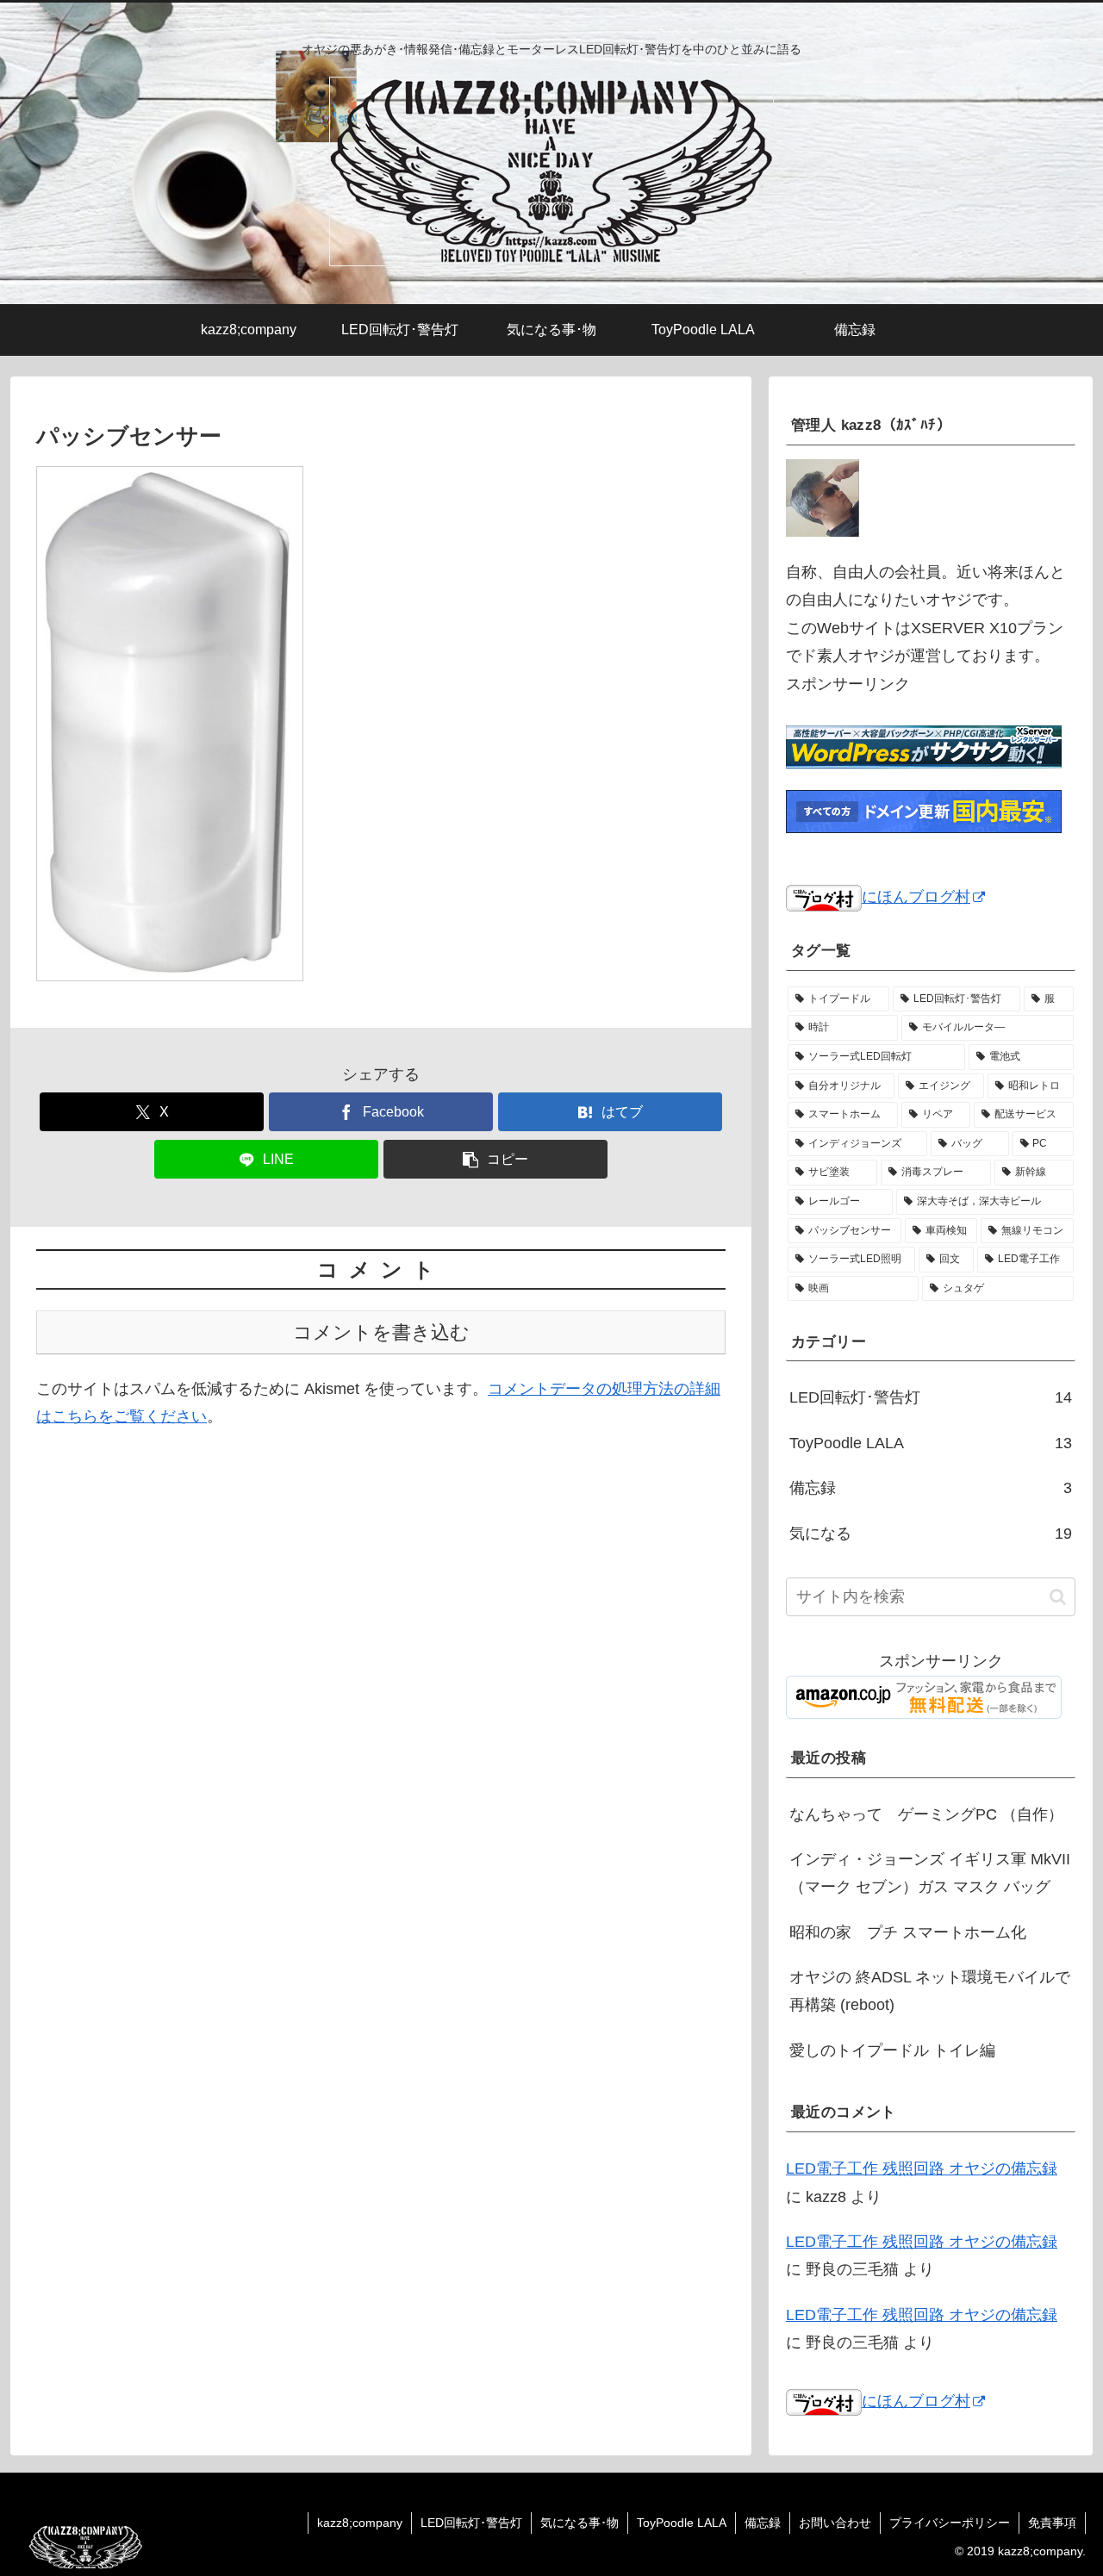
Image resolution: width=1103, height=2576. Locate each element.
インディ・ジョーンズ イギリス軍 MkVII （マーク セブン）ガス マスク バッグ (930, 1874)
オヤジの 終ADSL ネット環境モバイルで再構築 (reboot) (930, 1992)
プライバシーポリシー (950, 2523)
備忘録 (763, 2523)
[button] (495, 1159)
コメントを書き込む (381, 1332)
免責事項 (1052, 2523)
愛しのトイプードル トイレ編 (892, 2051)
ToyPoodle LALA (682, 2523)
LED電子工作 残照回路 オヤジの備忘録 (922, 2169)
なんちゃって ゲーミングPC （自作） (926, 1814)
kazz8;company (360, 2523)
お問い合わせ (835, 2523)
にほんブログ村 (916, 897)
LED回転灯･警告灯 (471, 2523)
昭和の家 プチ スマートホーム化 (908, 1933)
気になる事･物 (580, 2523)
